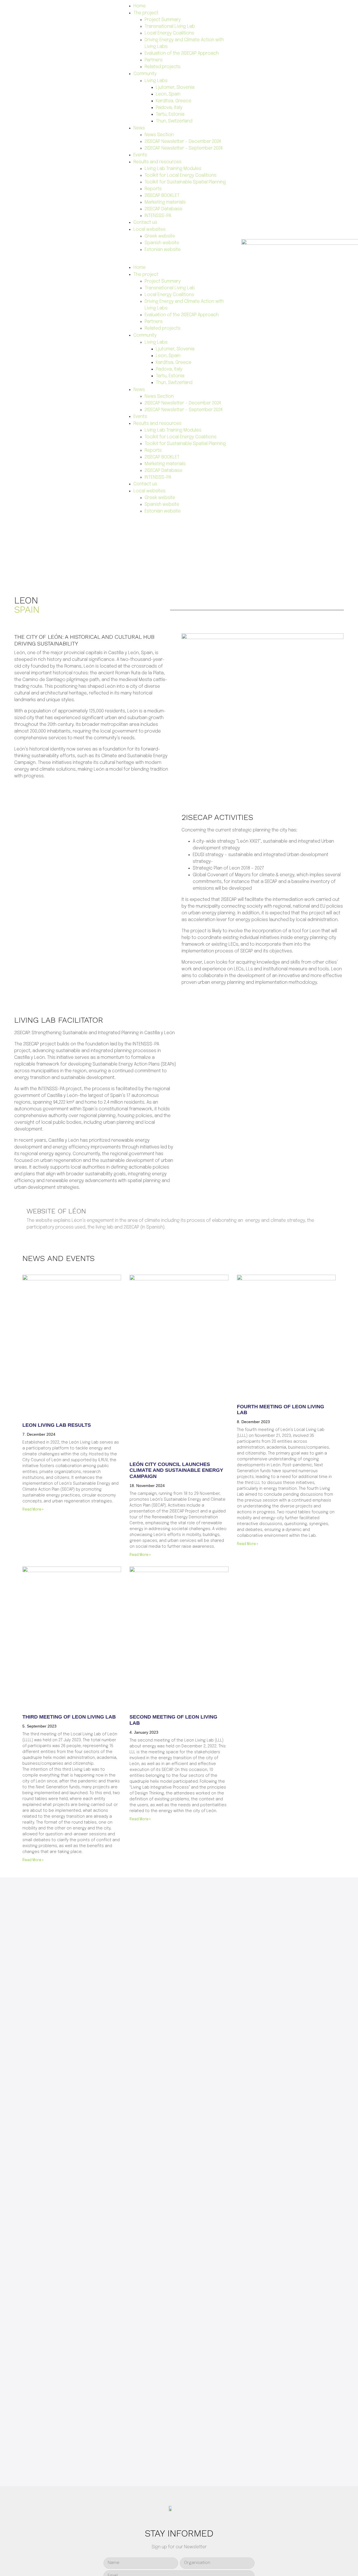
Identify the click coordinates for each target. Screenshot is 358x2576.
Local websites (149, 229)
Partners (154, 60)
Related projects (162, 67)
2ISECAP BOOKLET (162, 196)
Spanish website (162, 243)
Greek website (160, 236)
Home (140, 6)
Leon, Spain (168, 94)
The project (146, 13)
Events (140, 155)
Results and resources (157, 162)
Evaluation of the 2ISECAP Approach (182, 53)
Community (145, 74)
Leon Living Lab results (57, 1425)
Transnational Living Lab (170, 26)
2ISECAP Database (163, 209)
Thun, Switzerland (174, 121)
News (139, 128)
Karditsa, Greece (174, 101)
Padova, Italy (169, 108)
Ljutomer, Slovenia (175, 88)
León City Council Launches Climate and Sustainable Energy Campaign (176, 1470)
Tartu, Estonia (170, 114)
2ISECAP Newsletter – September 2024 (184, 148)
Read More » (33, 1510)
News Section (159, 135)
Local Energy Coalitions (169, 33)
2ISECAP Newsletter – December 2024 (183, 142)
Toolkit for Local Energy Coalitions (181, 175)
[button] (179, 261)
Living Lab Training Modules (173, 169)
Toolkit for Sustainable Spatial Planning (185, 182)
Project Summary (163, 20)
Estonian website (163, 250)
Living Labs (156, 81)
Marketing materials (165, 202)
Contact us (145, 222)
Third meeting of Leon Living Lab (69, 1717)
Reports (153, 189)
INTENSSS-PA (158, 216)
